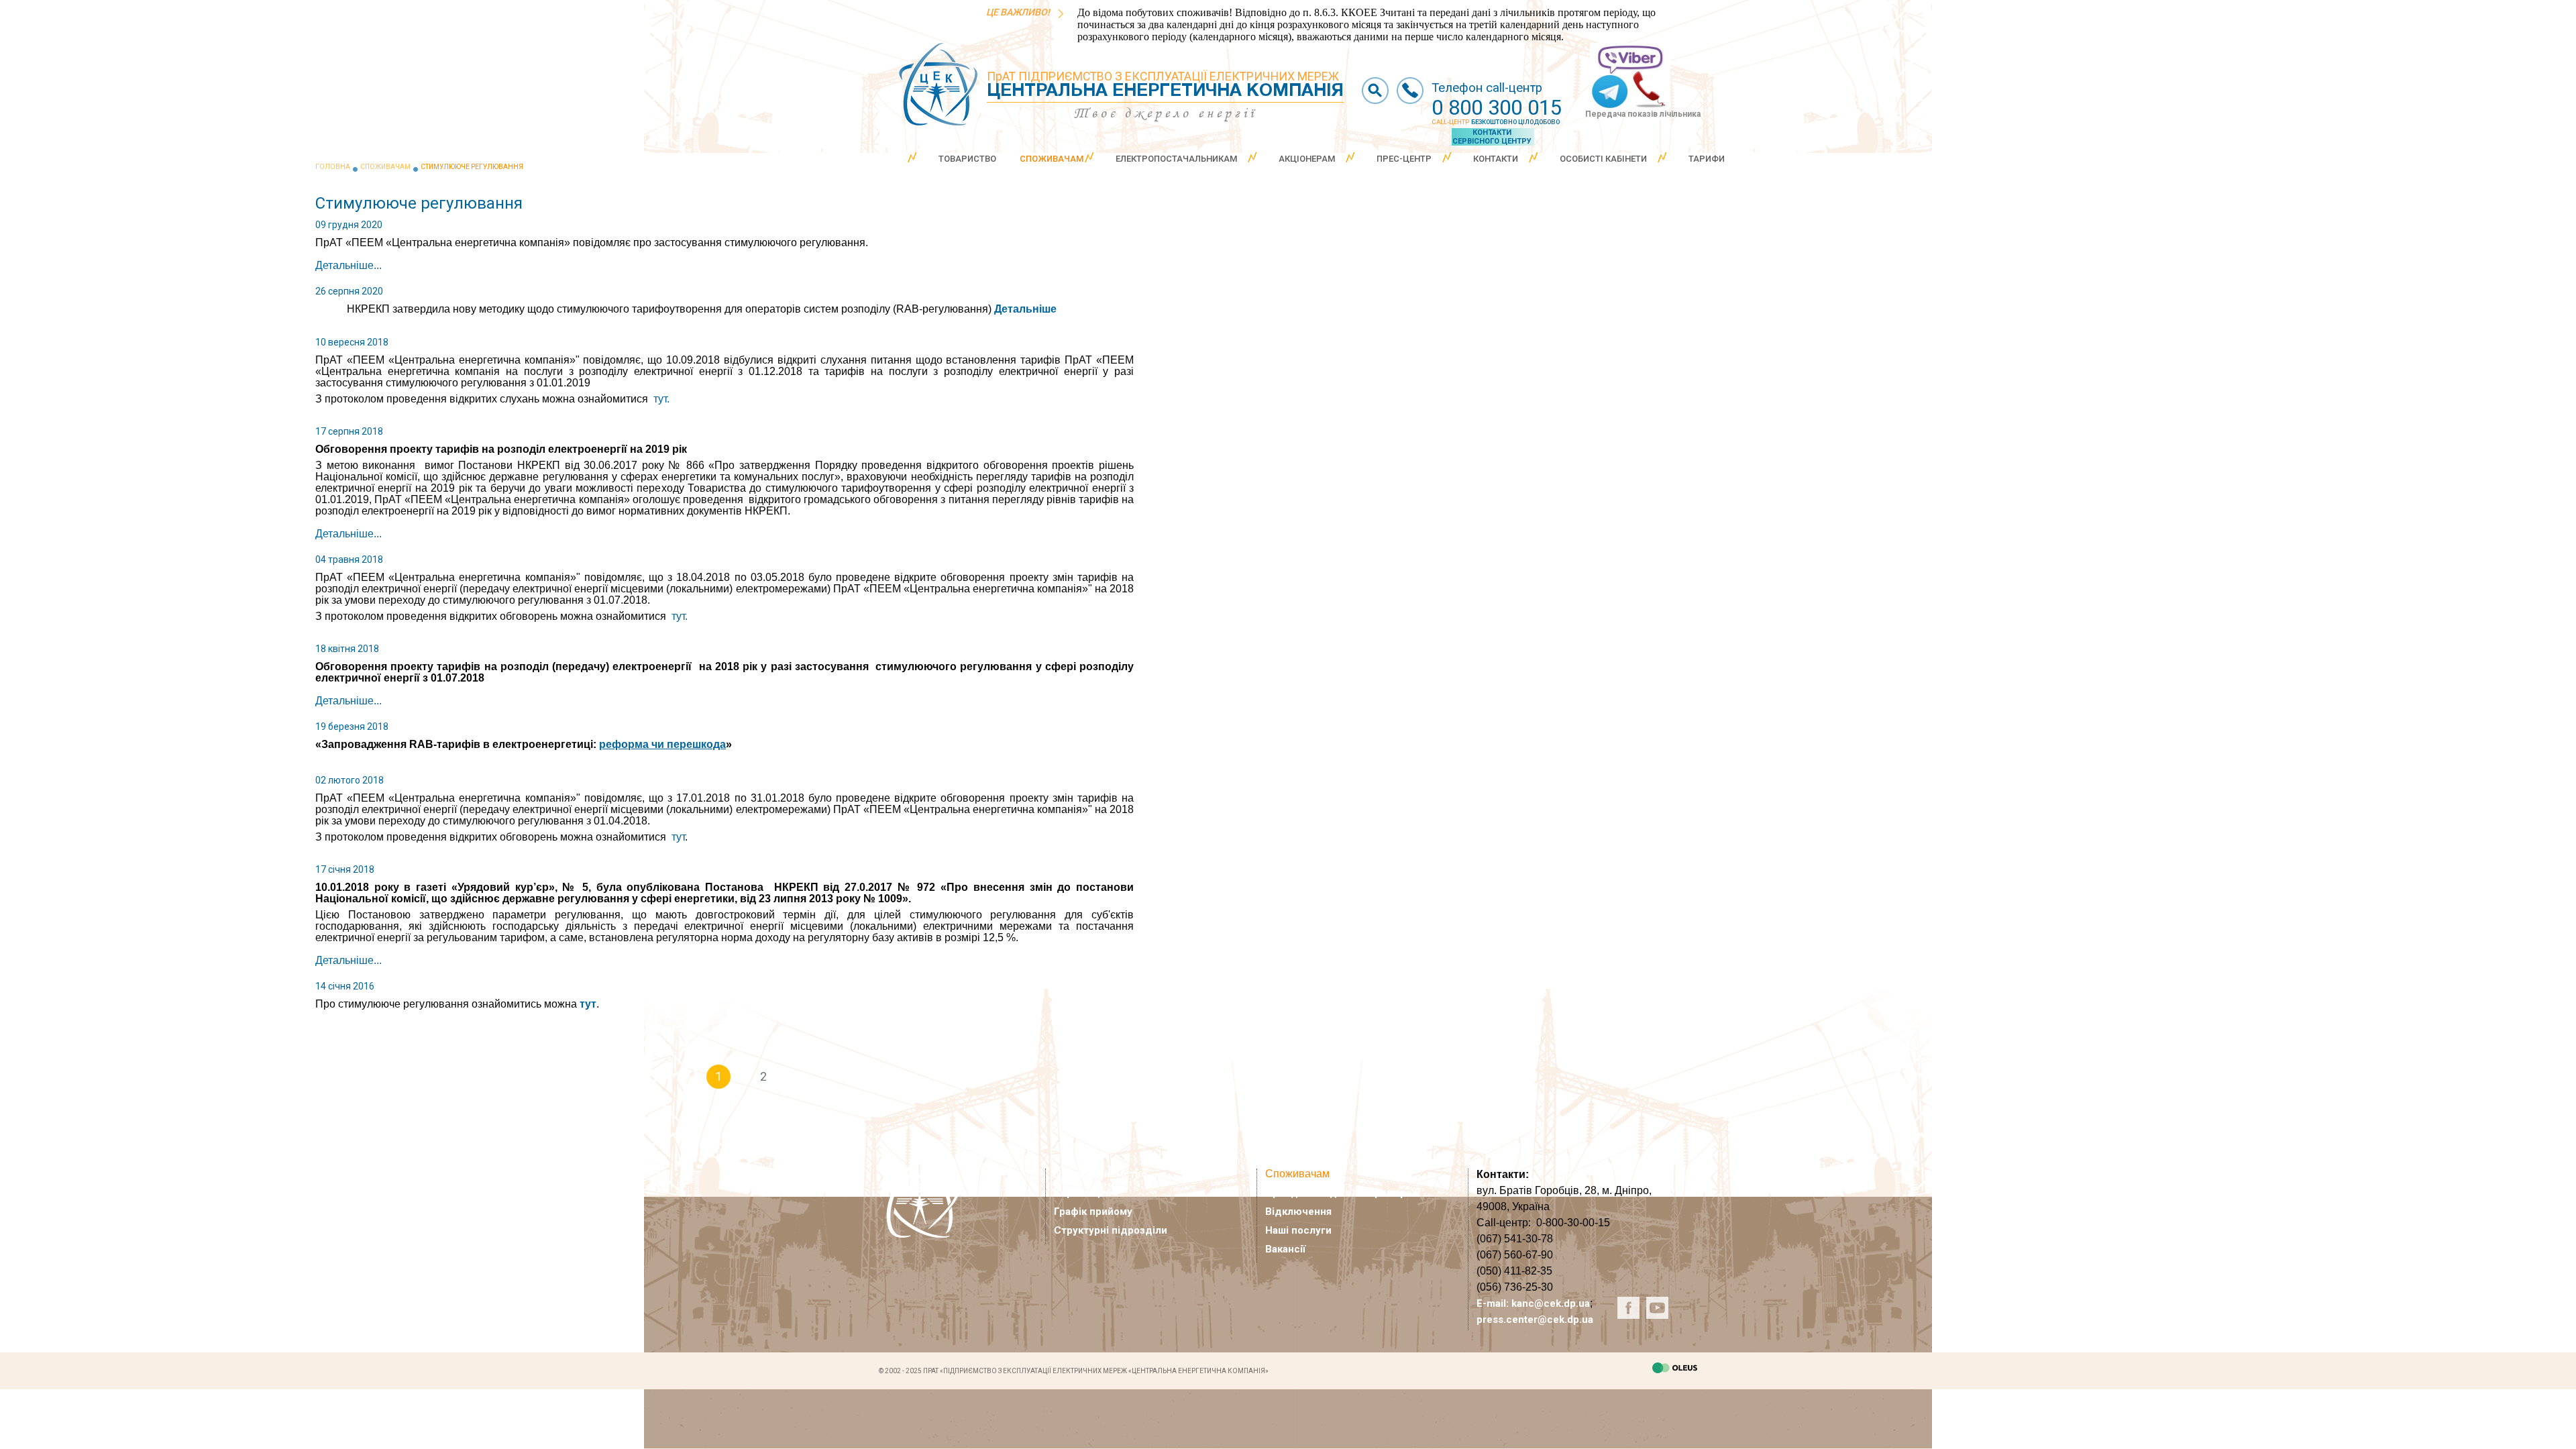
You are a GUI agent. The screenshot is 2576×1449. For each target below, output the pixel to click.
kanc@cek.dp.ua (1551, 1303)
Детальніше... (348, 265)
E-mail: (1494, 1303)
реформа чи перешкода (662, 744)
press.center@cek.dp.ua (1535, 1320)
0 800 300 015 (1497, 108)
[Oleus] (1675, 1370)
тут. (661, 399)
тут (678, 837)
